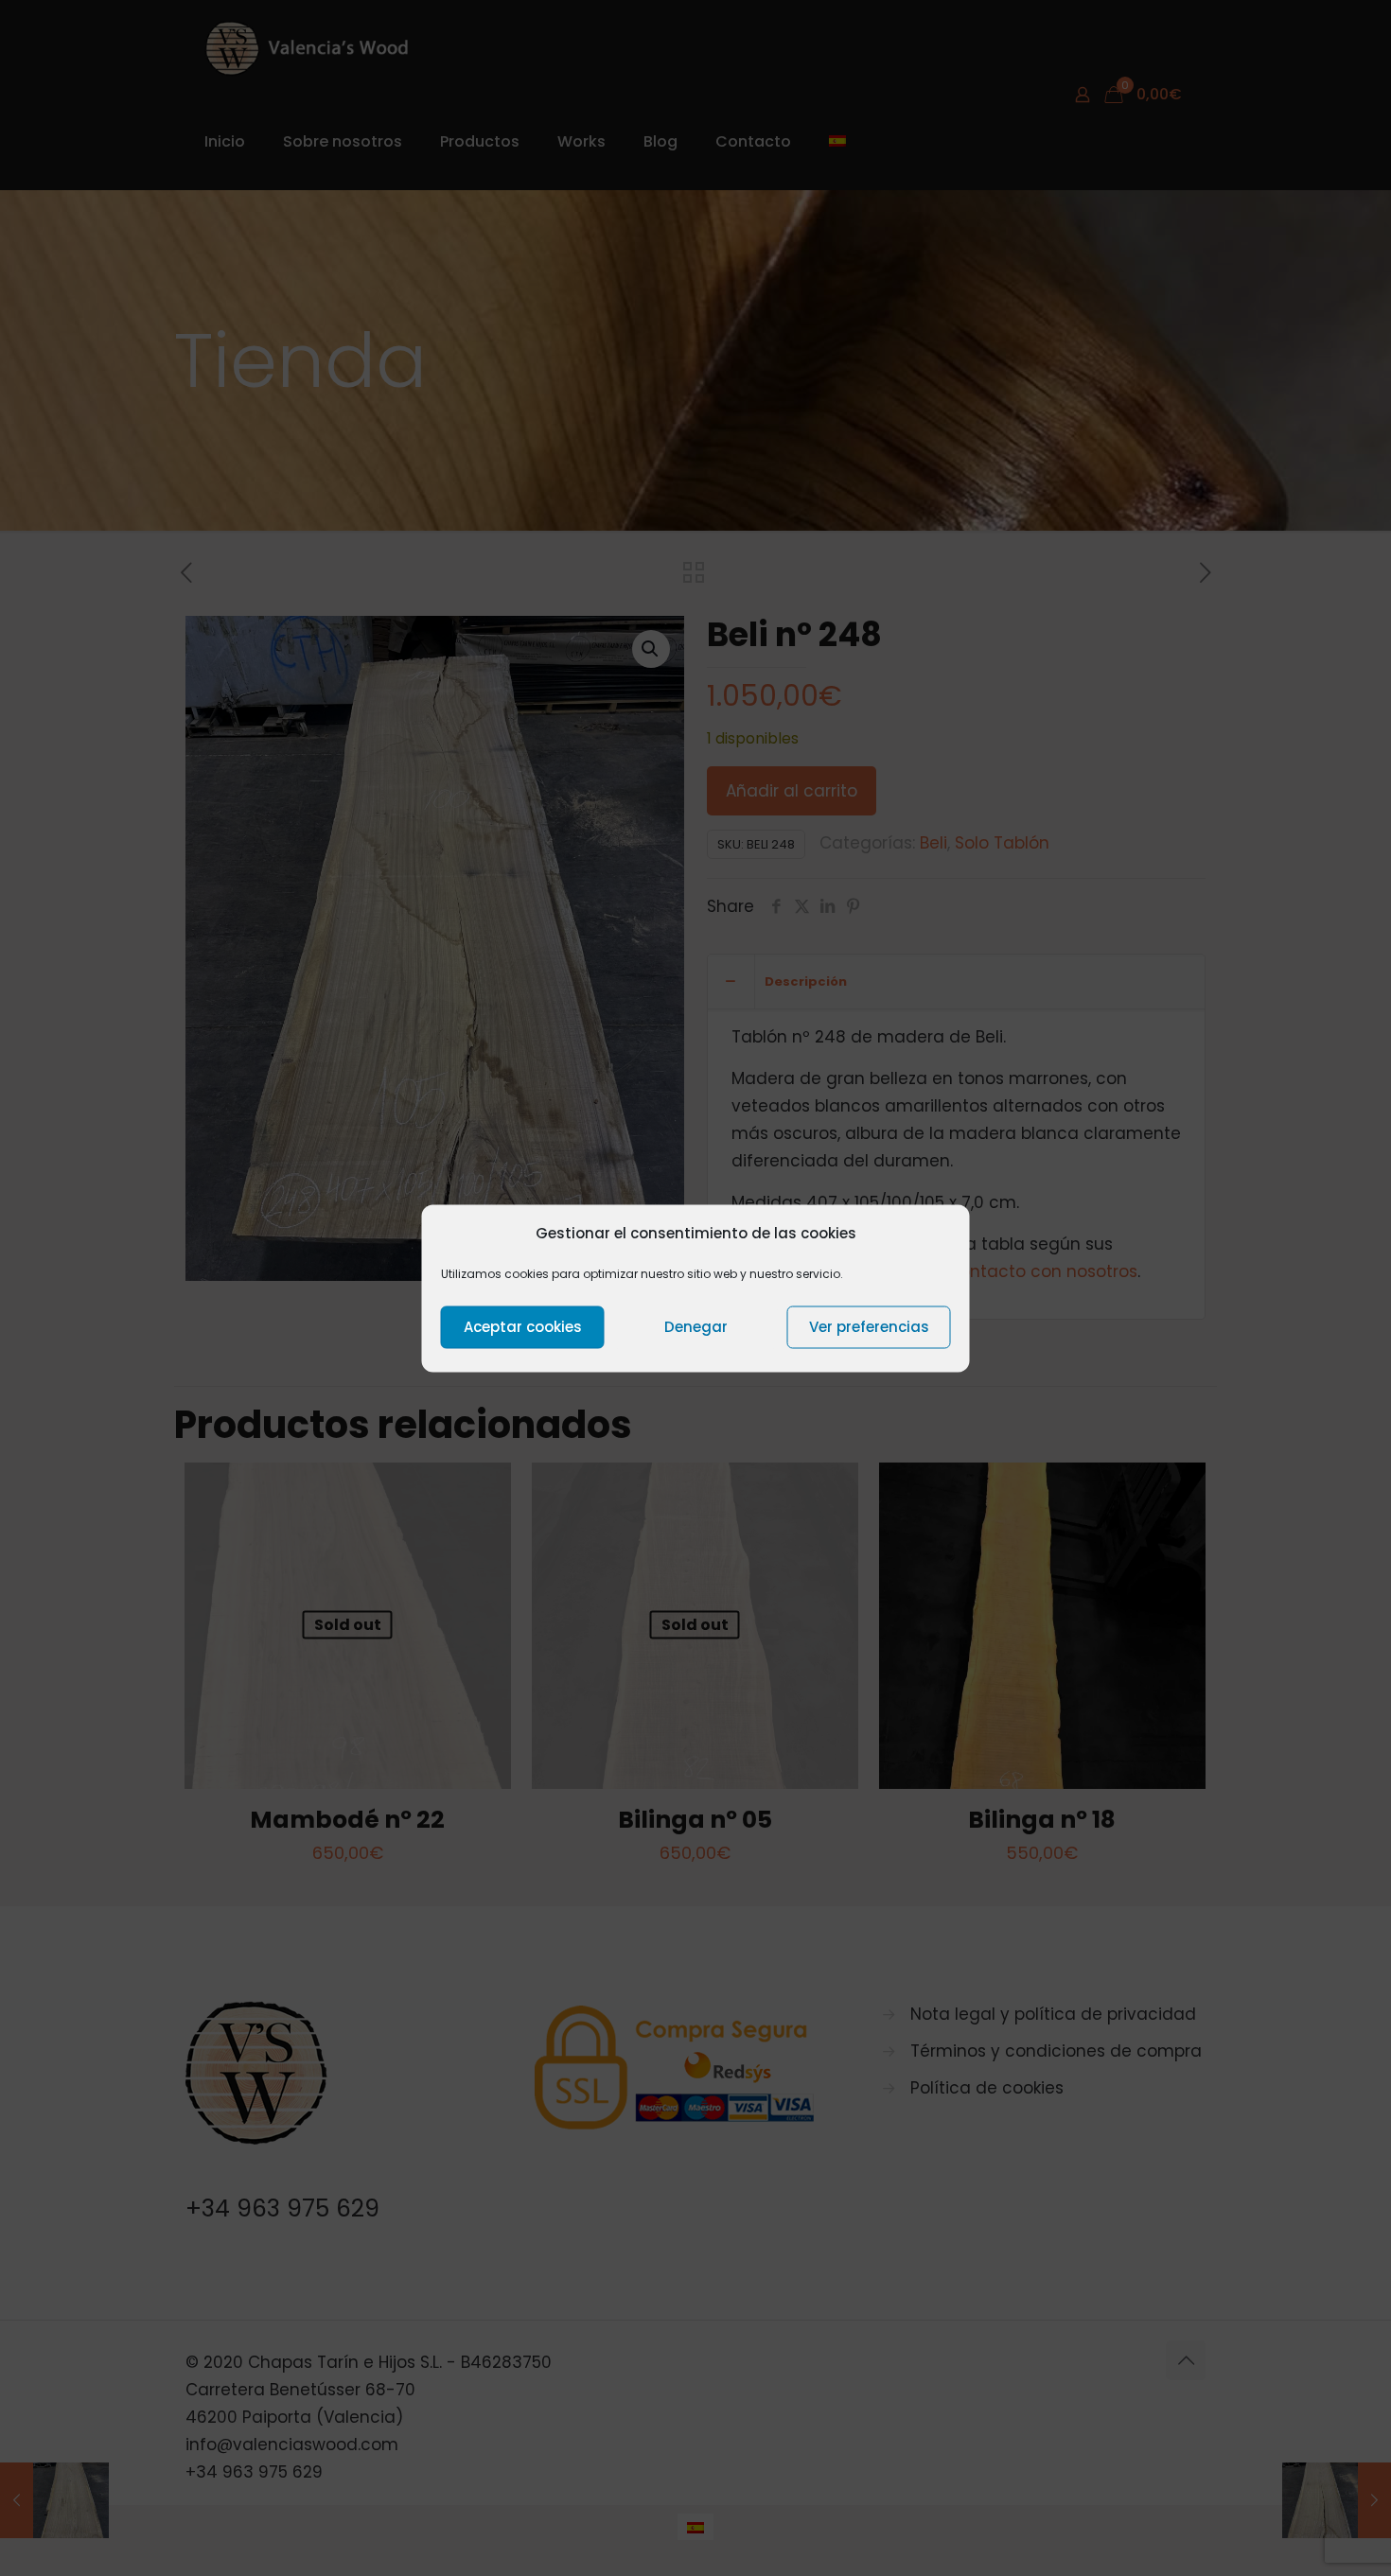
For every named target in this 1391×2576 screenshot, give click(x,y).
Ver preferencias (869, 1327)
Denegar (696, 1327)
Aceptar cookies (523, 1327)
